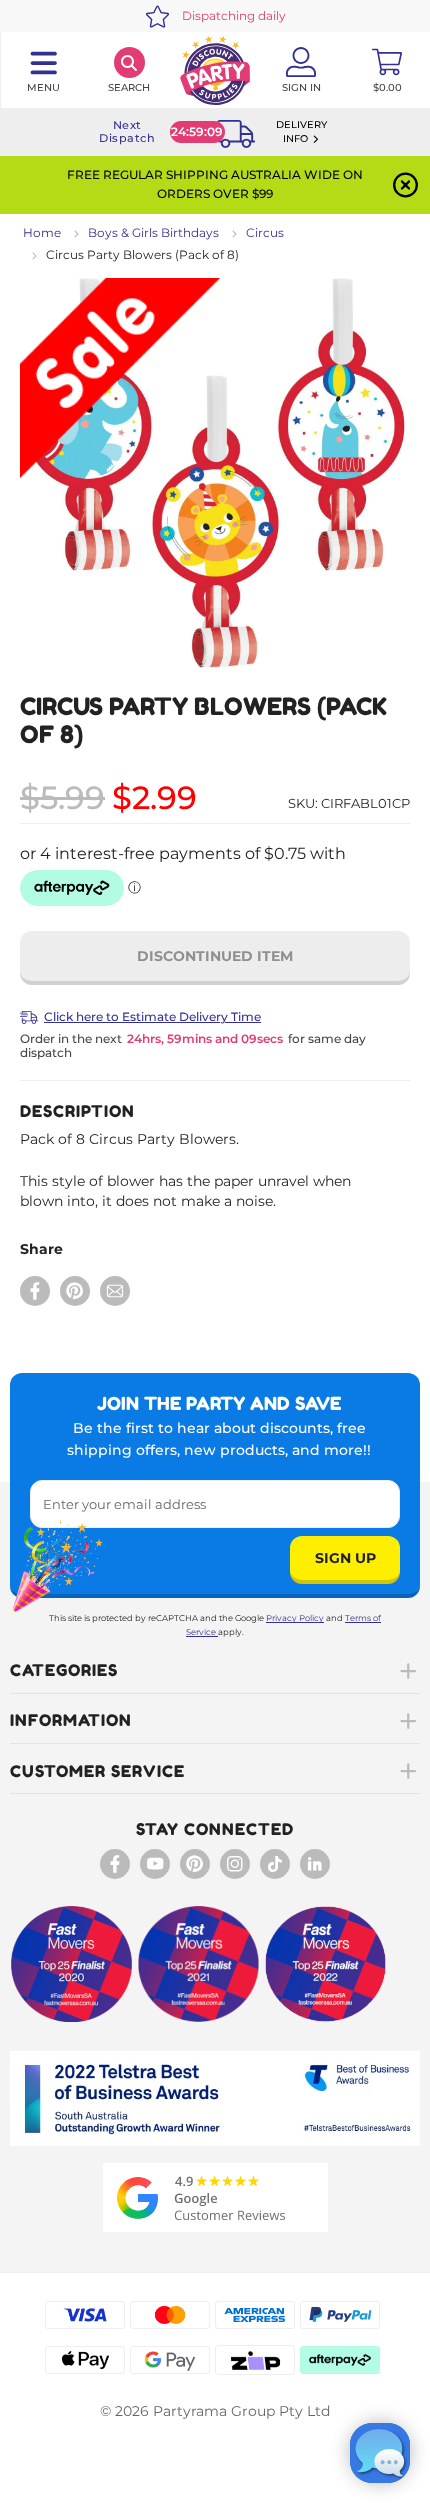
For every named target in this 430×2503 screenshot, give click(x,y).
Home (42, 232)
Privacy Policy (295, 1618)
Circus (265, 232)
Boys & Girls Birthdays (153, 232)
